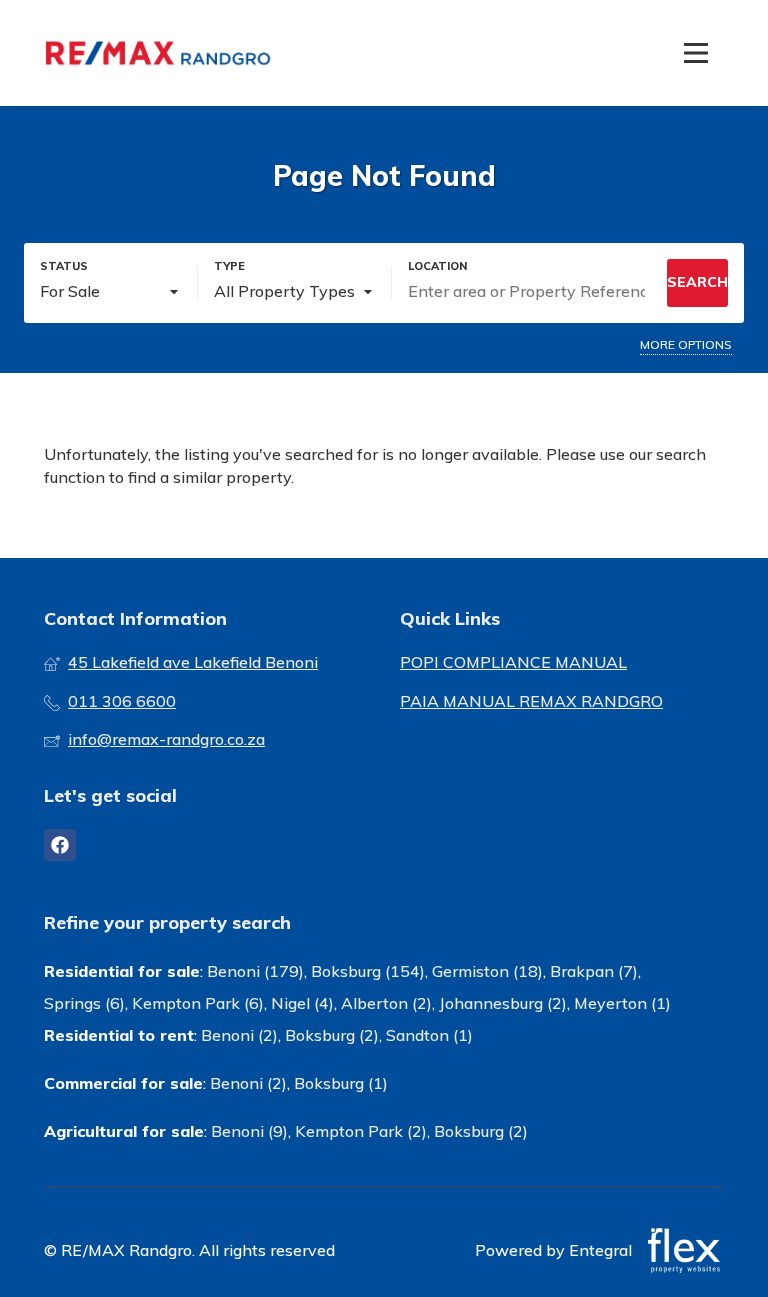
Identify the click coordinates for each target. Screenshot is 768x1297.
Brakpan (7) (594, 971)
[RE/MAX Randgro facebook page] (60, 845)
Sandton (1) (429, 1035)
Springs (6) (84, 1003)
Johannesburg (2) (503, 1003)
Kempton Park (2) (361, 1131)
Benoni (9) (249, 1131)
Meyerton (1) (622, 1003)
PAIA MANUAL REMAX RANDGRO (531, 701)
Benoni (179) (255, 971)
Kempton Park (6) (198, 1003)
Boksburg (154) (368, 971)
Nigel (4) (302, 1003)
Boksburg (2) (332, 1035)
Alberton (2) (386, 1003)
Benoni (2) (239, 1035)
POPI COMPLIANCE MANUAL (513, 662)
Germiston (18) (487, 971)
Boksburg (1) (341, 1083)
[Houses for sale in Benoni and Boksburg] (159, 53)
